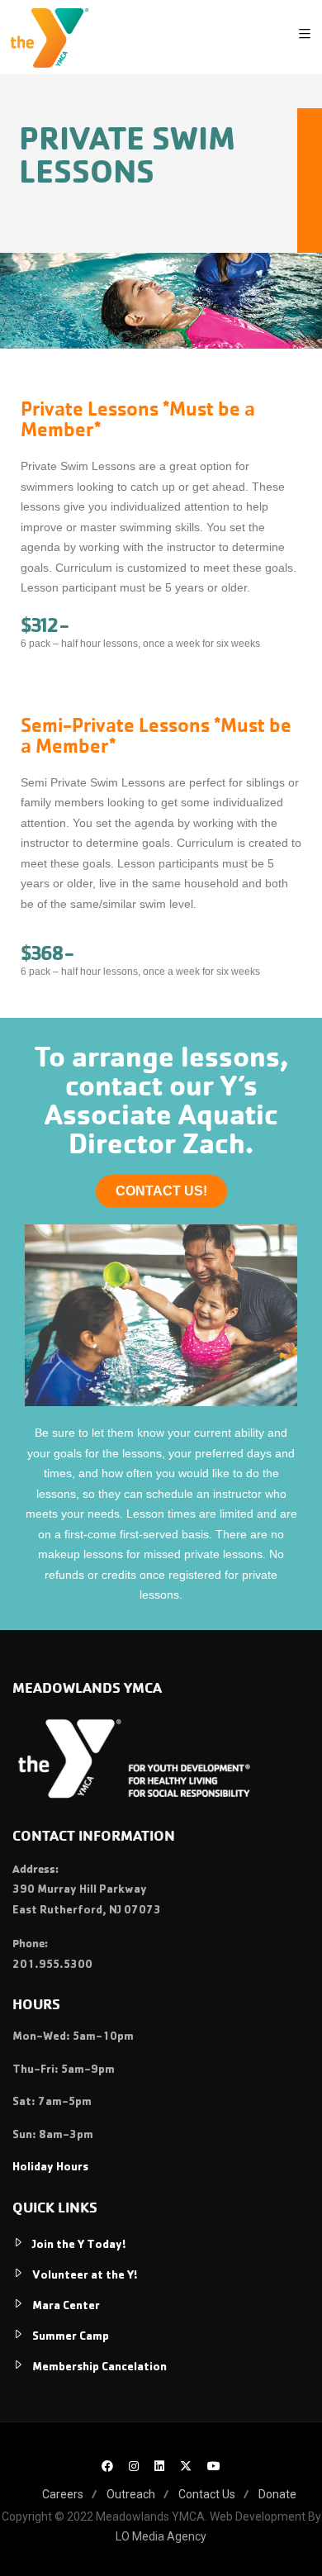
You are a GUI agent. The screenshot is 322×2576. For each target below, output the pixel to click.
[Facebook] (107, 2468)
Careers (63, 2494)
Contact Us (207, 2494)
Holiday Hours (50, 2168)
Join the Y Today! (79, 2246)
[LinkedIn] (159, 2468)
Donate (277, 2494)
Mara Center (66, 2307)
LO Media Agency (161, 2536)
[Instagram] (134, 2468)
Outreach (131, 2494)
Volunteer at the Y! (85, 2276)
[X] (186, 2468)
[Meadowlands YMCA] (49, 37)
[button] (161, 1191)
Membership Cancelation (99, 2368)
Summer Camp (71, 2337)
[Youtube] (214, 2468)
